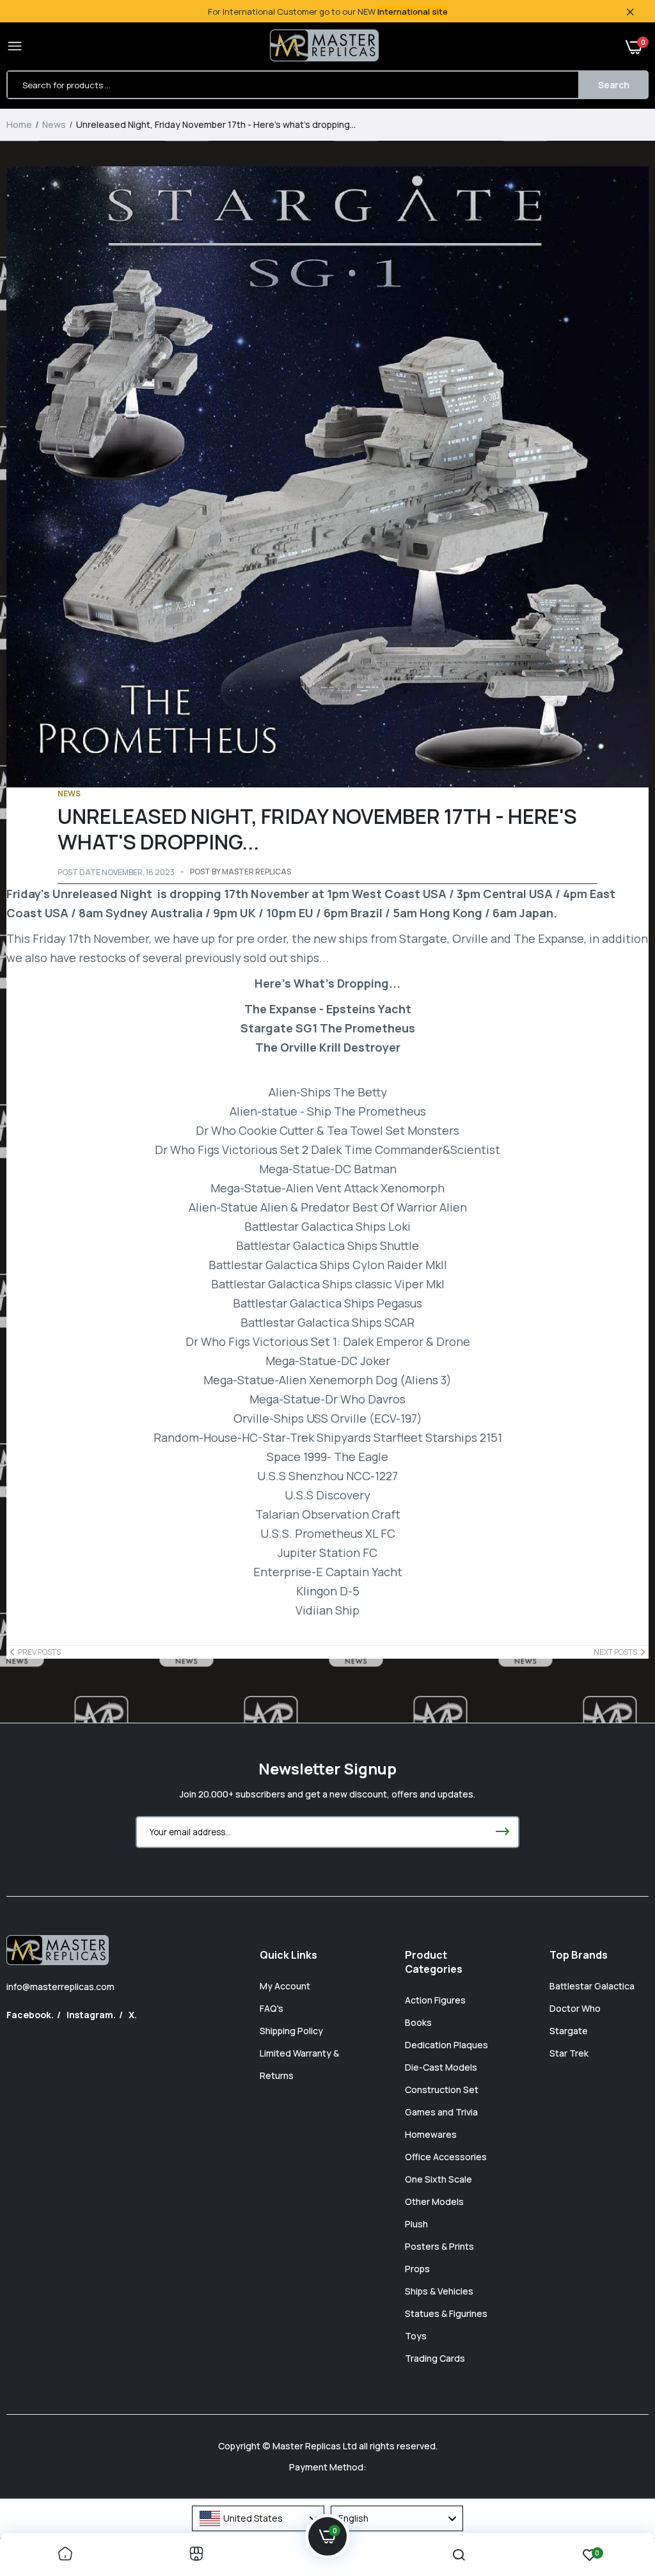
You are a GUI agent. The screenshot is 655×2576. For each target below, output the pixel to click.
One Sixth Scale (438, 2179)
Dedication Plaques (446, 2045)
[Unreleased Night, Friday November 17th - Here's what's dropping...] (327, 477)
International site (413, 12)
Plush (416, 2224)
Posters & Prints (439, 2246)
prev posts (39, 1652)
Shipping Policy (291, 2031)
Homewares (431, 2134)
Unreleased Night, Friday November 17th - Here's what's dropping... (317, 829)
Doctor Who (575, 2008)
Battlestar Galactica (592, 1986)
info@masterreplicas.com (60, 1987)
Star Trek (569, 2053)
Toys (416, 2336)
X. (133, 2015)
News (54, 124)
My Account (285, 1986)
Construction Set (442, 2090)
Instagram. (91, 2015)
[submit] (502, 1832)
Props (417, 2269)
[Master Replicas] (324, 47)
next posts (615, 1652)
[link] (65, 2555)
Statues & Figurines (446, 2313)
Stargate (569, 2031)
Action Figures (435, 2000)
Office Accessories (446, 2157)
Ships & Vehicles (439, 2291)
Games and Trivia (441, 2112)
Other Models (434, 2201)
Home (19, 124)
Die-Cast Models (441, 2067)
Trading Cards (435, 2358)
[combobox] (258, 2518)
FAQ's (272, 2008)
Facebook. (30, 2015)
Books (418, 2022)
